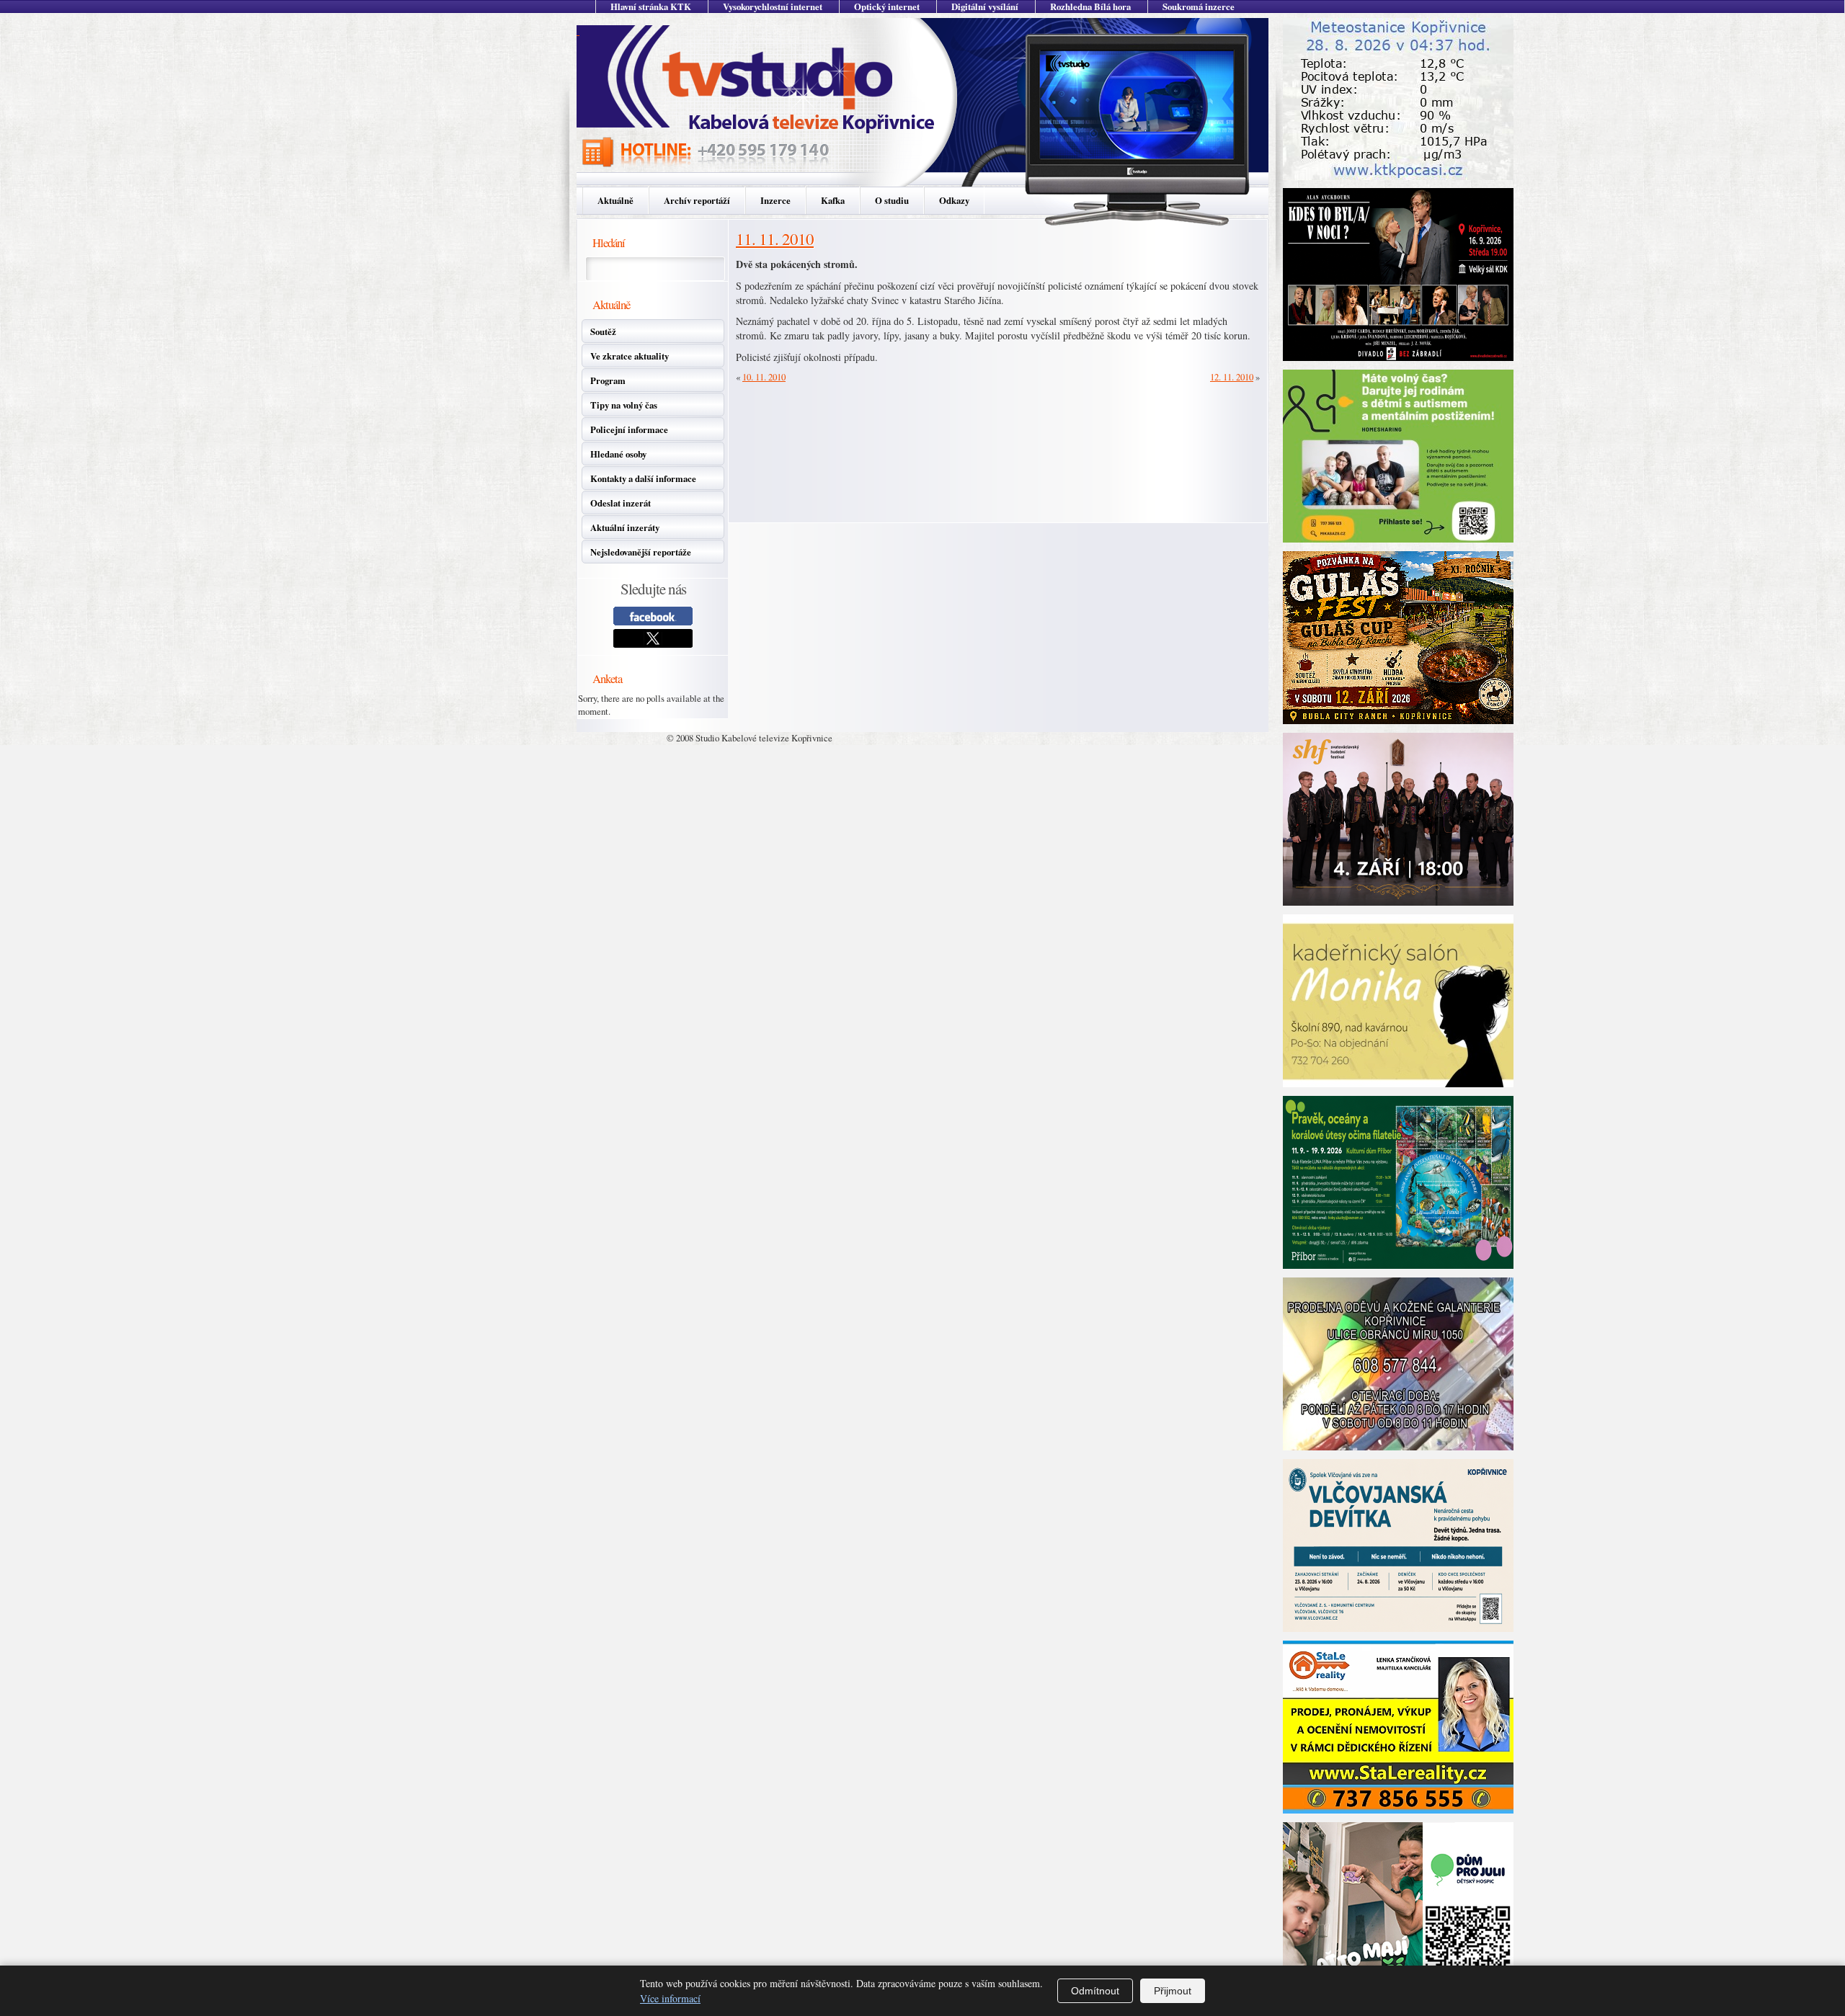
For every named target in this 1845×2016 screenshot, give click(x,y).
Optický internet (887, 6)
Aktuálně (615, 200)
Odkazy (954, 200)
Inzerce (775, 200)
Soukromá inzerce (1199, 6)
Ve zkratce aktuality (630, 356)
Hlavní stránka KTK (651, 6)
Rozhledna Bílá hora (1090, 6)
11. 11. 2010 (775, 238)
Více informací (670, 1998)
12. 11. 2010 (1232, 377)
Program (608, 380)
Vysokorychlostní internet (773, 6)
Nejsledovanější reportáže (641, 552)
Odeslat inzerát (621, 503)
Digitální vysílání (985, 6)
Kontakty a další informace (643, 478)
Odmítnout (1095, 1991)
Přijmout (1173, 1991)
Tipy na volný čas (624, 405)
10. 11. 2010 (764, 377)
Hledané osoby (618, 454)
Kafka (833, 200)
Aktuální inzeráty (625, 527)
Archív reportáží (697, 200)
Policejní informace (629, 429)
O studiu (892, 200)
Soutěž (603, 331)
